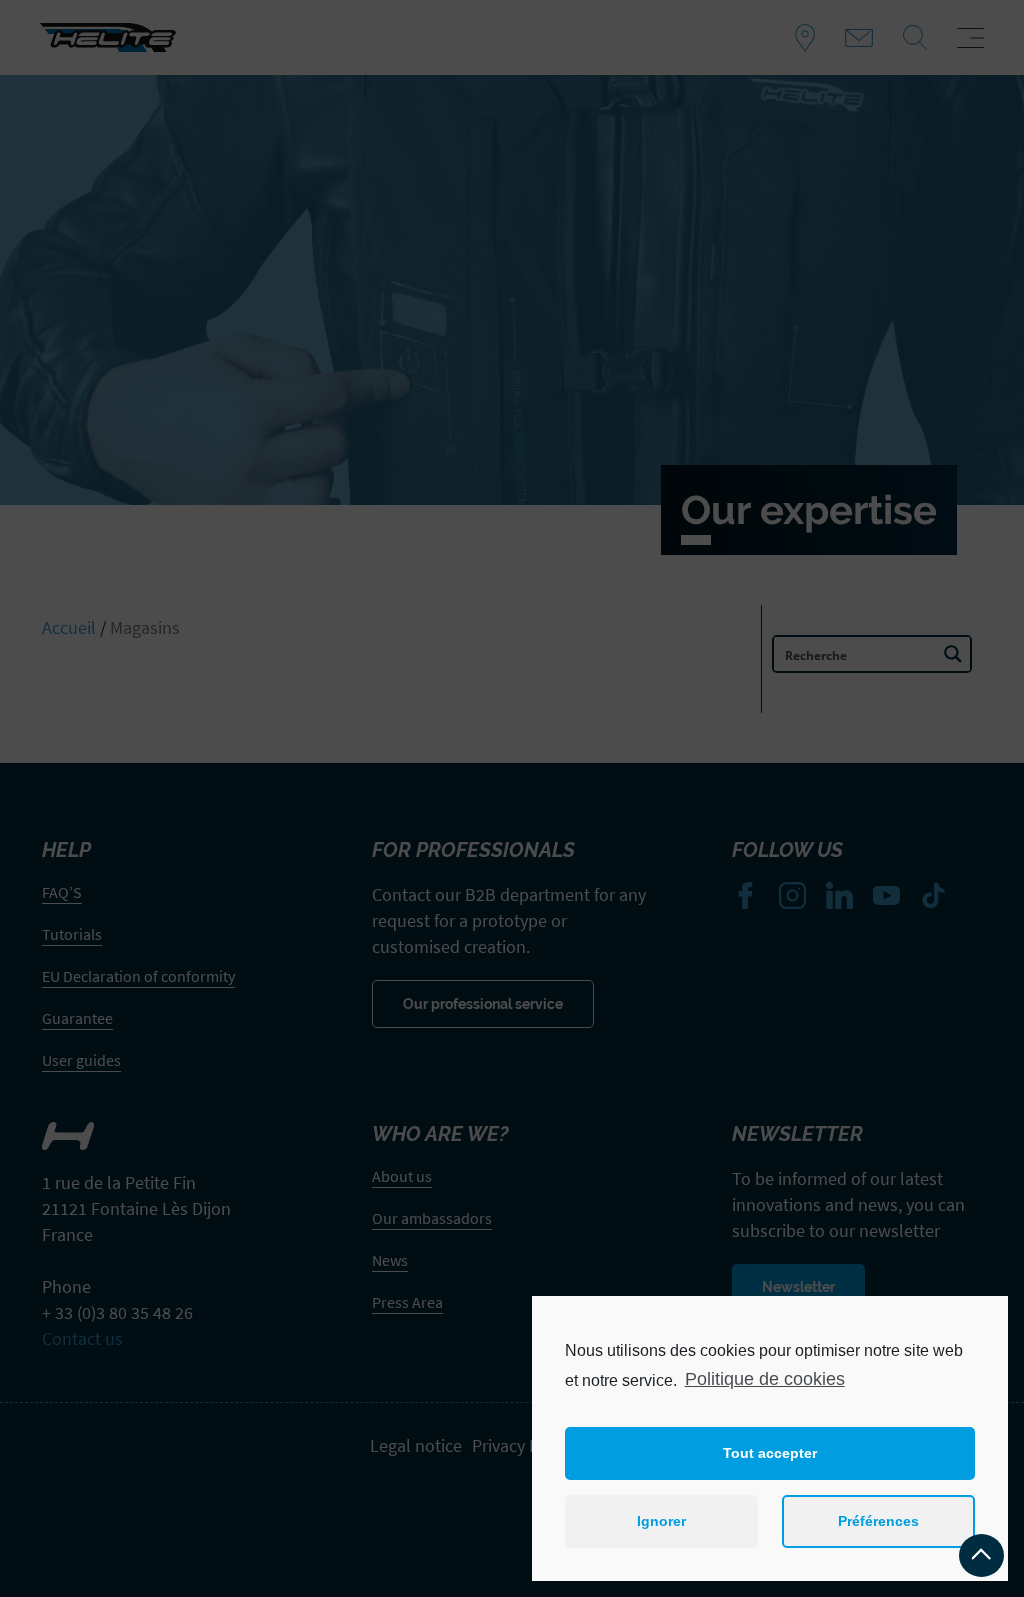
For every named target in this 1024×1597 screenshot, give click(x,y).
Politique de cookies (765, 1379)
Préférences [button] (878, 1521)
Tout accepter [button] (770, 1453)
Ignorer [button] (661, 1521)
